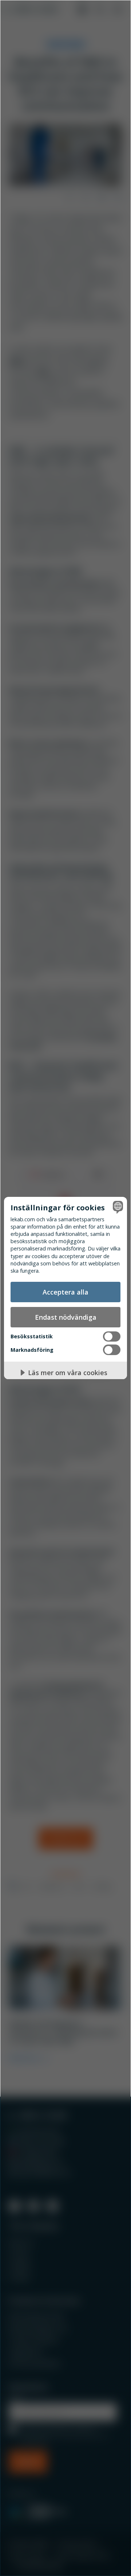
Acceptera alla (65, 1292)
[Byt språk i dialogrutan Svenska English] (117, 1207)
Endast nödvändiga (66, 1317)
